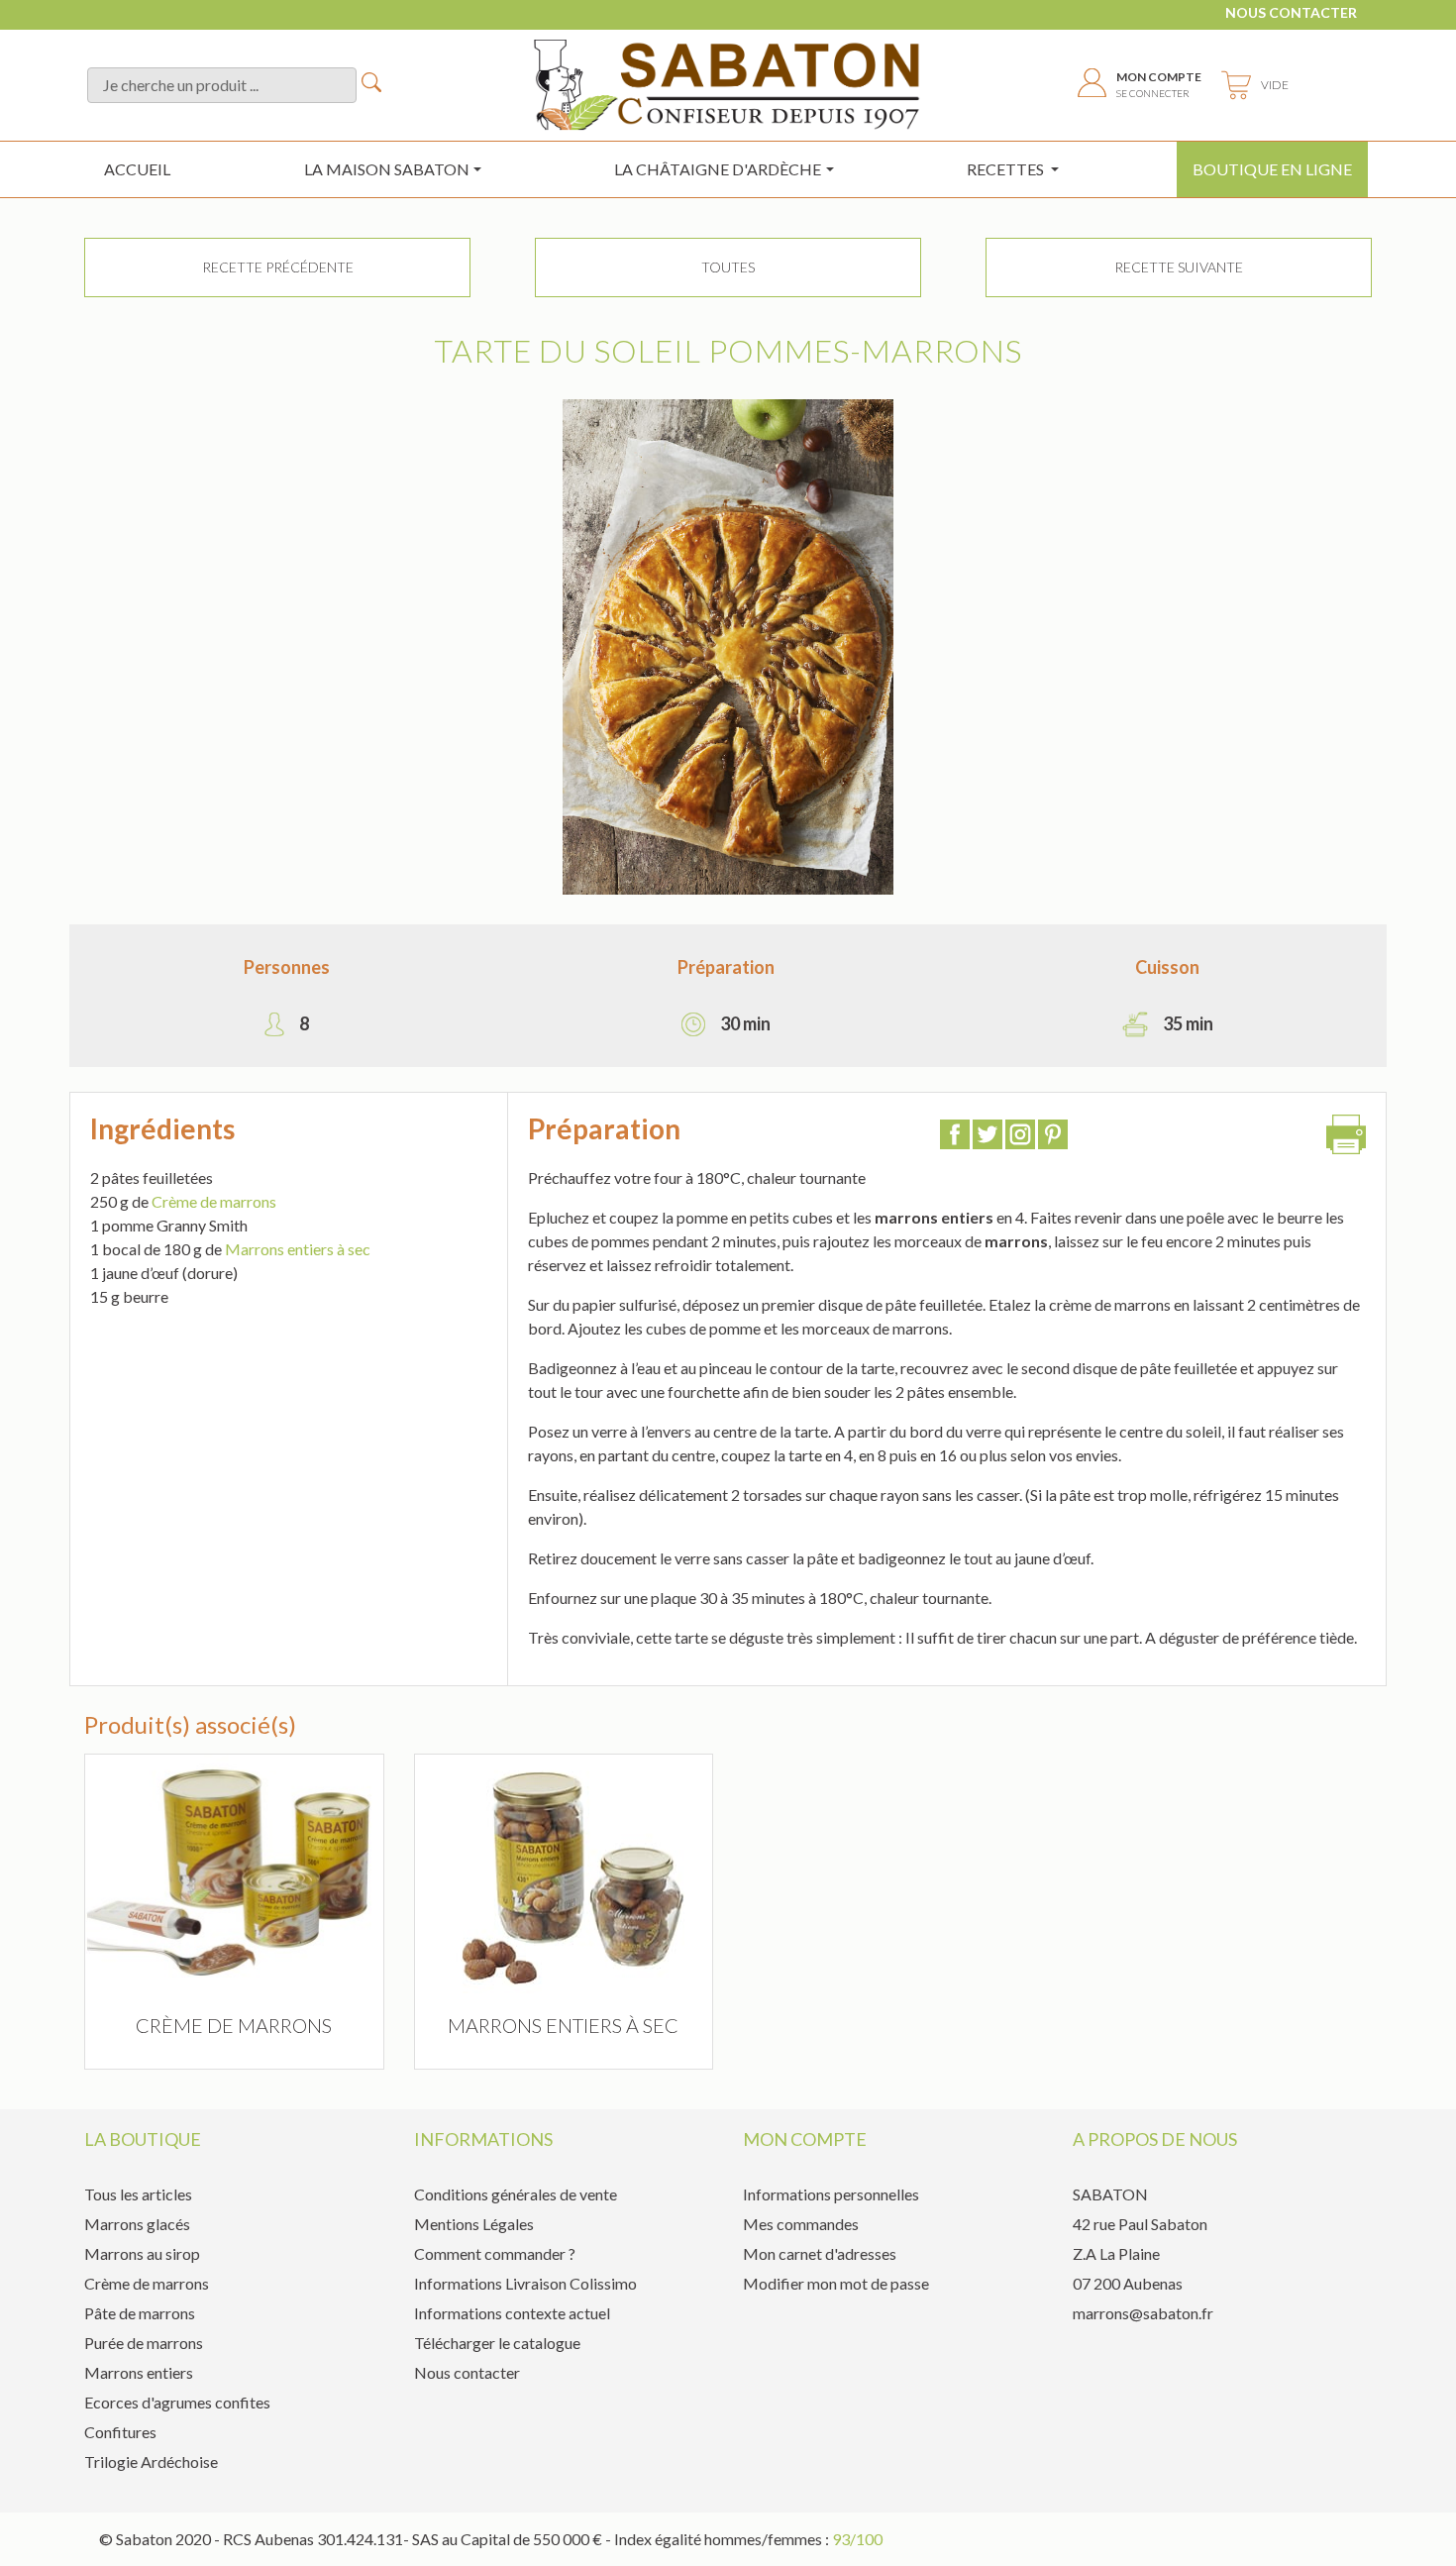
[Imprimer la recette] (1346, 1139)
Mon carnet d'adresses (820, 2253)
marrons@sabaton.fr (1143, 2313)
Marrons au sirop (142, 2253)
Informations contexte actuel (512, 2313)
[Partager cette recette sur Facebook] (955, 1137)
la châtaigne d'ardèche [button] (718, 169)
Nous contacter (1291, 12)
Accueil (137, 169)
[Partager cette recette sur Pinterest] (1053, 1137)
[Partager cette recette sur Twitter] (988, 1137)
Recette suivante (1179, 267)
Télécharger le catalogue (497, 2343)
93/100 (857, 2539)
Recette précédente (278, 267)
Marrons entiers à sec (298, 1249)
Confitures (120, 2432)
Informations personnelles (831, 2194)
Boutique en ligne (1272, 169)
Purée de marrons (144, 2343)
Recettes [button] (1007, 169)
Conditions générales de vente (516, 2194)
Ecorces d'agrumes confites (177, 2402)
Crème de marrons (214, 1201)
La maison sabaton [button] (387, 169)
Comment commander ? (495, 2253)
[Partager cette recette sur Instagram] (1020, 1137)
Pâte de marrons (140, 2313)
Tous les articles (138, 2194)
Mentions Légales (474, 2224)
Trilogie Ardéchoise (151, 2461)
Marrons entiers (139, 2372)
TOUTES (728, 267)
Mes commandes (801, 2224)
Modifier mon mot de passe (836, 2283)
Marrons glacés (137, 2224)
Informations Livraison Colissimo (525, 2283)
